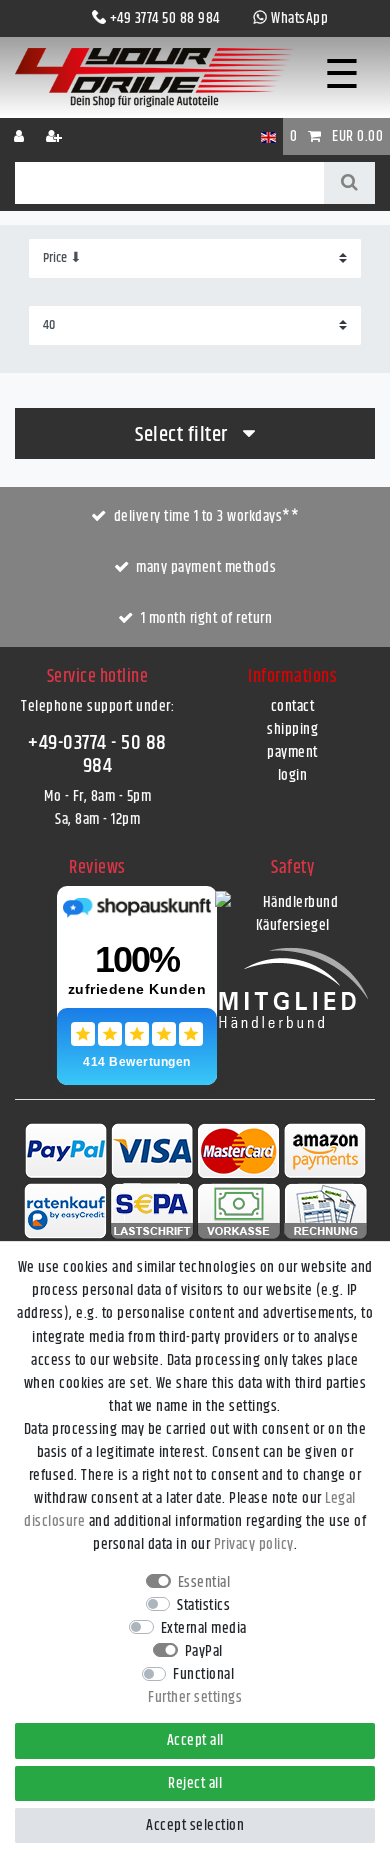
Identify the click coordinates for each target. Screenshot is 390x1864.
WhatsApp (299, 18)
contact (293, 706)
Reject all (195, 1783)
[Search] (349, 183)
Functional (203, 1674)
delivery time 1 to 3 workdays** (207, 516)
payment (292, 752)
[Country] (268, 136)
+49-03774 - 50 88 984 (97, 754)
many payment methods (206, 567)
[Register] (56, 136)
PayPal (204, 1651)
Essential (204, 1582)
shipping (292, 729)
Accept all (195, 1740)
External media (204, 1628)
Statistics (203, 1605)
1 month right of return (207, 618)
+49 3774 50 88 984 (165, 18)
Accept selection (195, 1825)
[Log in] (21, 136)
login (293, 775)
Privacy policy (254, 1544)
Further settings (195, 1697)
